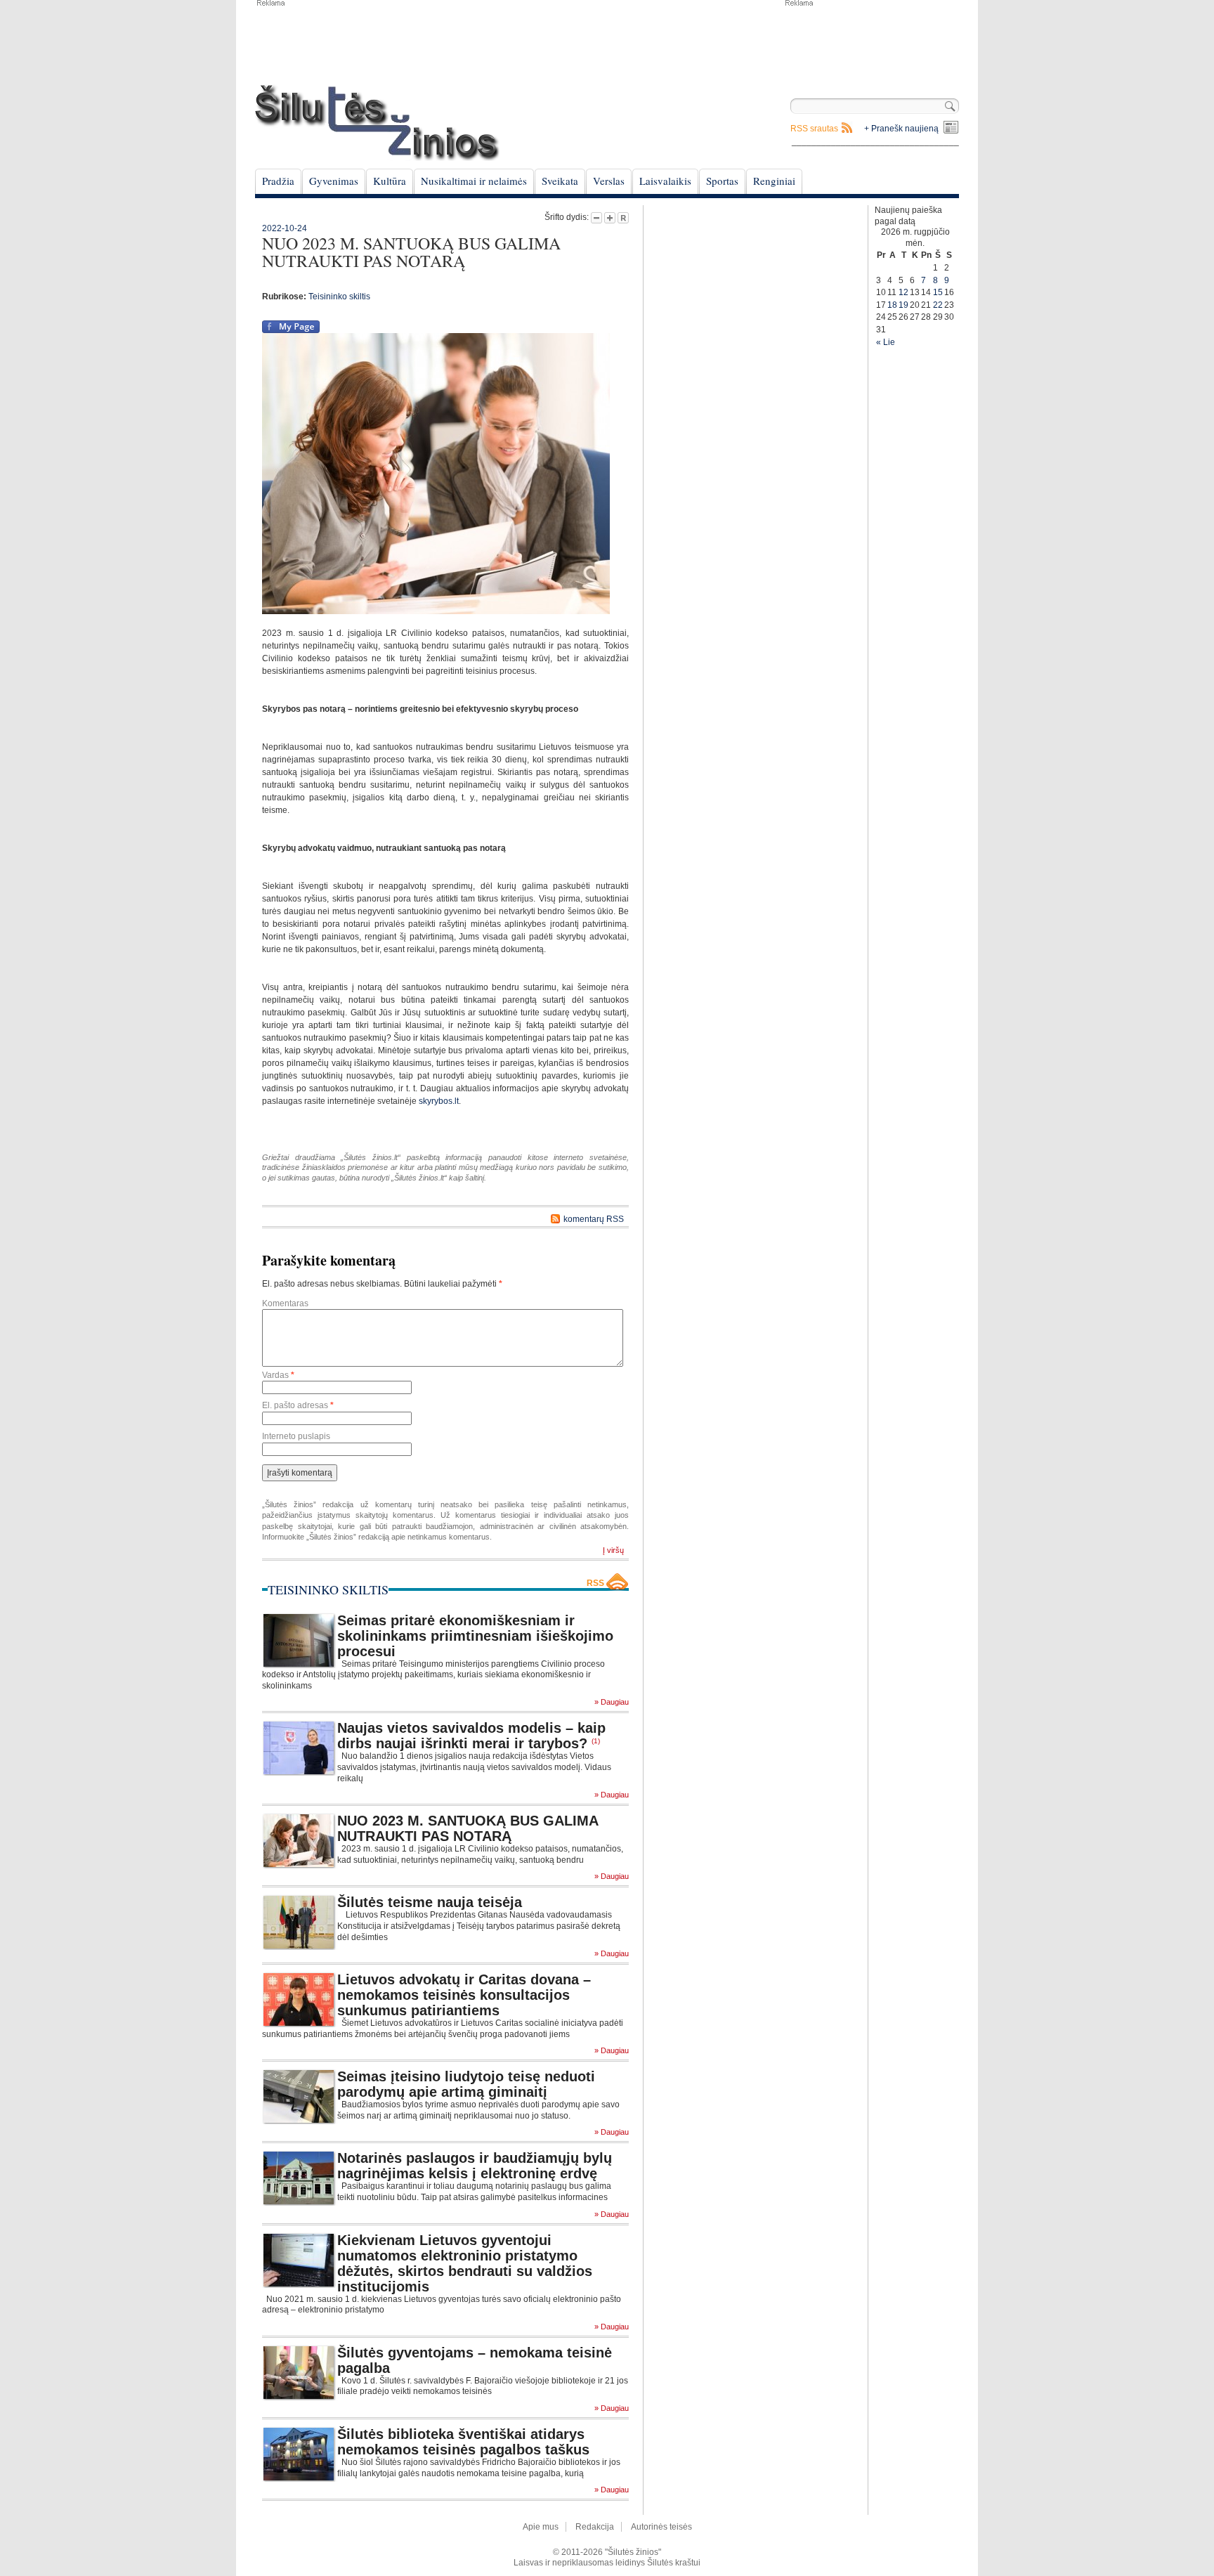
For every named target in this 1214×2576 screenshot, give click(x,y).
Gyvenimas (334, 181)
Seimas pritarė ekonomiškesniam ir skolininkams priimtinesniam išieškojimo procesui (475, 1636)
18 (892, 305)
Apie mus (541, 2527)
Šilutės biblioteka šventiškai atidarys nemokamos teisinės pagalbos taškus (463, 2442)
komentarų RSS (594, 1219)
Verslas (609, 181)
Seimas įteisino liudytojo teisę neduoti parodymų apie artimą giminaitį (466, 2084)
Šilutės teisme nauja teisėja (430, 1902)
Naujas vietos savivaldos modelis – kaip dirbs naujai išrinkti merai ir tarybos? (471, 1736)
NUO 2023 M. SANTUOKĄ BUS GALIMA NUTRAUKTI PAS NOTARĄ (468, 1828)
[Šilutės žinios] (377, 123)
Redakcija (595, 2527)
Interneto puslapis (296, 1436)
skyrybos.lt (439, 1101)
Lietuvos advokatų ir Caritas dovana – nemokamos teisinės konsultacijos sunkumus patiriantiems (464, 1995)
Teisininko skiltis (339, 297)
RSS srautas (814, 129)
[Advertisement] (871, 42)
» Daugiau (612, 1702)
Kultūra (390, 181)
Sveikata (560, 181)
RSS (595, 1583)
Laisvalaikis (665, 181)
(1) (596, 1741)
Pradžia (278, 181)
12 (903, 292)
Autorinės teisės (661, 2527)
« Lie (886, 342)
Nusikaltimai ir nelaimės (474, 181)
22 (938, 305)
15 (938, 292)
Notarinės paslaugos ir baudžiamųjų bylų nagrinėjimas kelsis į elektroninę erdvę (475, 2166)
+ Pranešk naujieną (901, 129)
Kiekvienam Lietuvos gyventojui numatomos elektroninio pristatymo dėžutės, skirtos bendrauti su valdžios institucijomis (465, 2263)
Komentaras (285, 1303)
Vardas (278, 1375)
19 (903, 305)
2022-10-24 (285, 228)
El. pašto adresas (298, 1405)
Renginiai (774, 181)
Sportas (722, 181)
